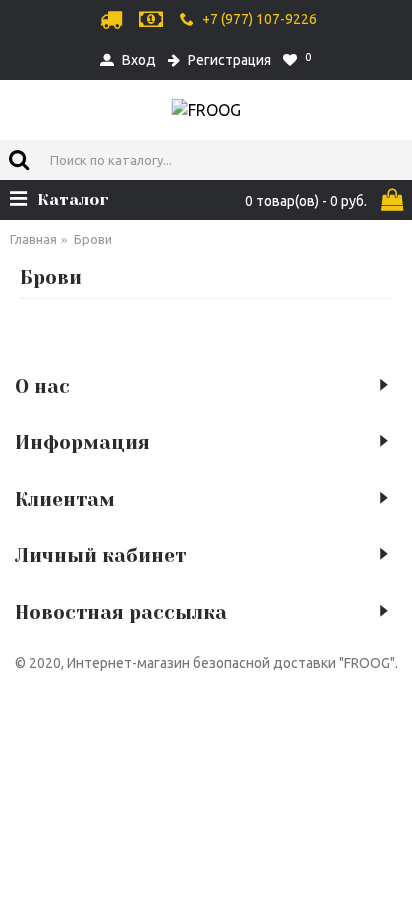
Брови (93, 239)
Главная (33, 239)
